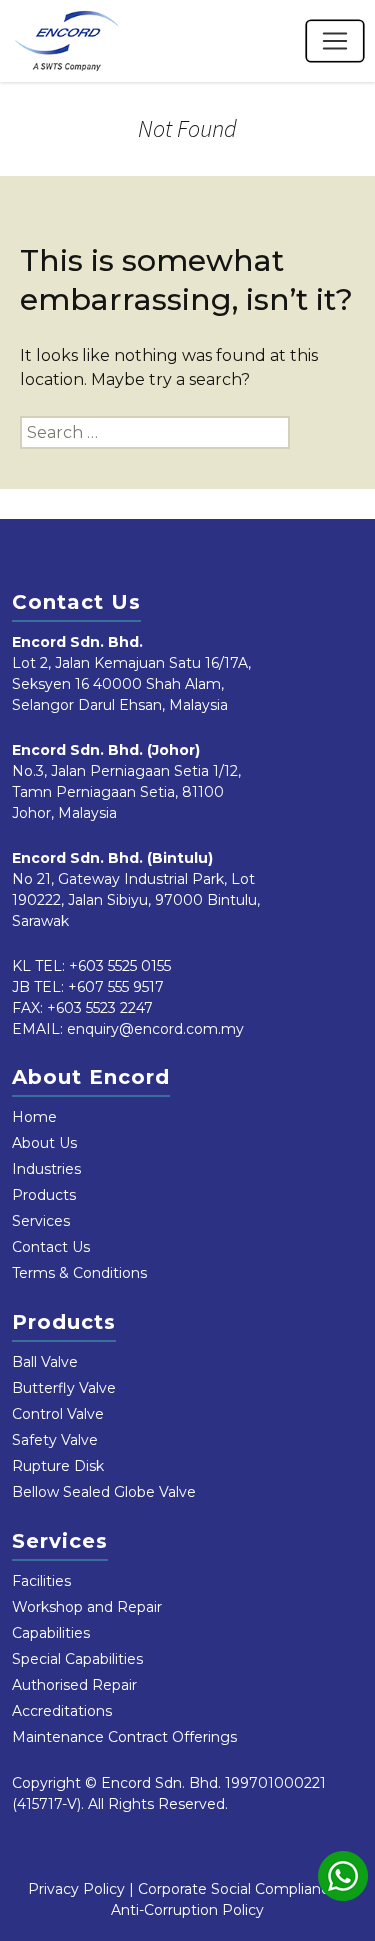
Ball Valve (45, 1362)
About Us (44, 1143)
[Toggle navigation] (335, 41)
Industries (46, 1169)
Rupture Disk (58, 1466)
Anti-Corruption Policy (187, 1910)
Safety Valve (55, 1440)
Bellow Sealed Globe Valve (104, 1492)
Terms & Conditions (79, 1273)
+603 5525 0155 (120, 966)
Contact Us (51, 1247)
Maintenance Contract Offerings (124, 1737)
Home (34, 1117)
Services (41, 1221)
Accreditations (62, 1711)
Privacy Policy (76, 1889)
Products (44, 1195)
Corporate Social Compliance (238, 1889)
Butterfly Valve (64, 1388)
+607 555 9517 (116, 987)
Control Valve (58, 1414)
